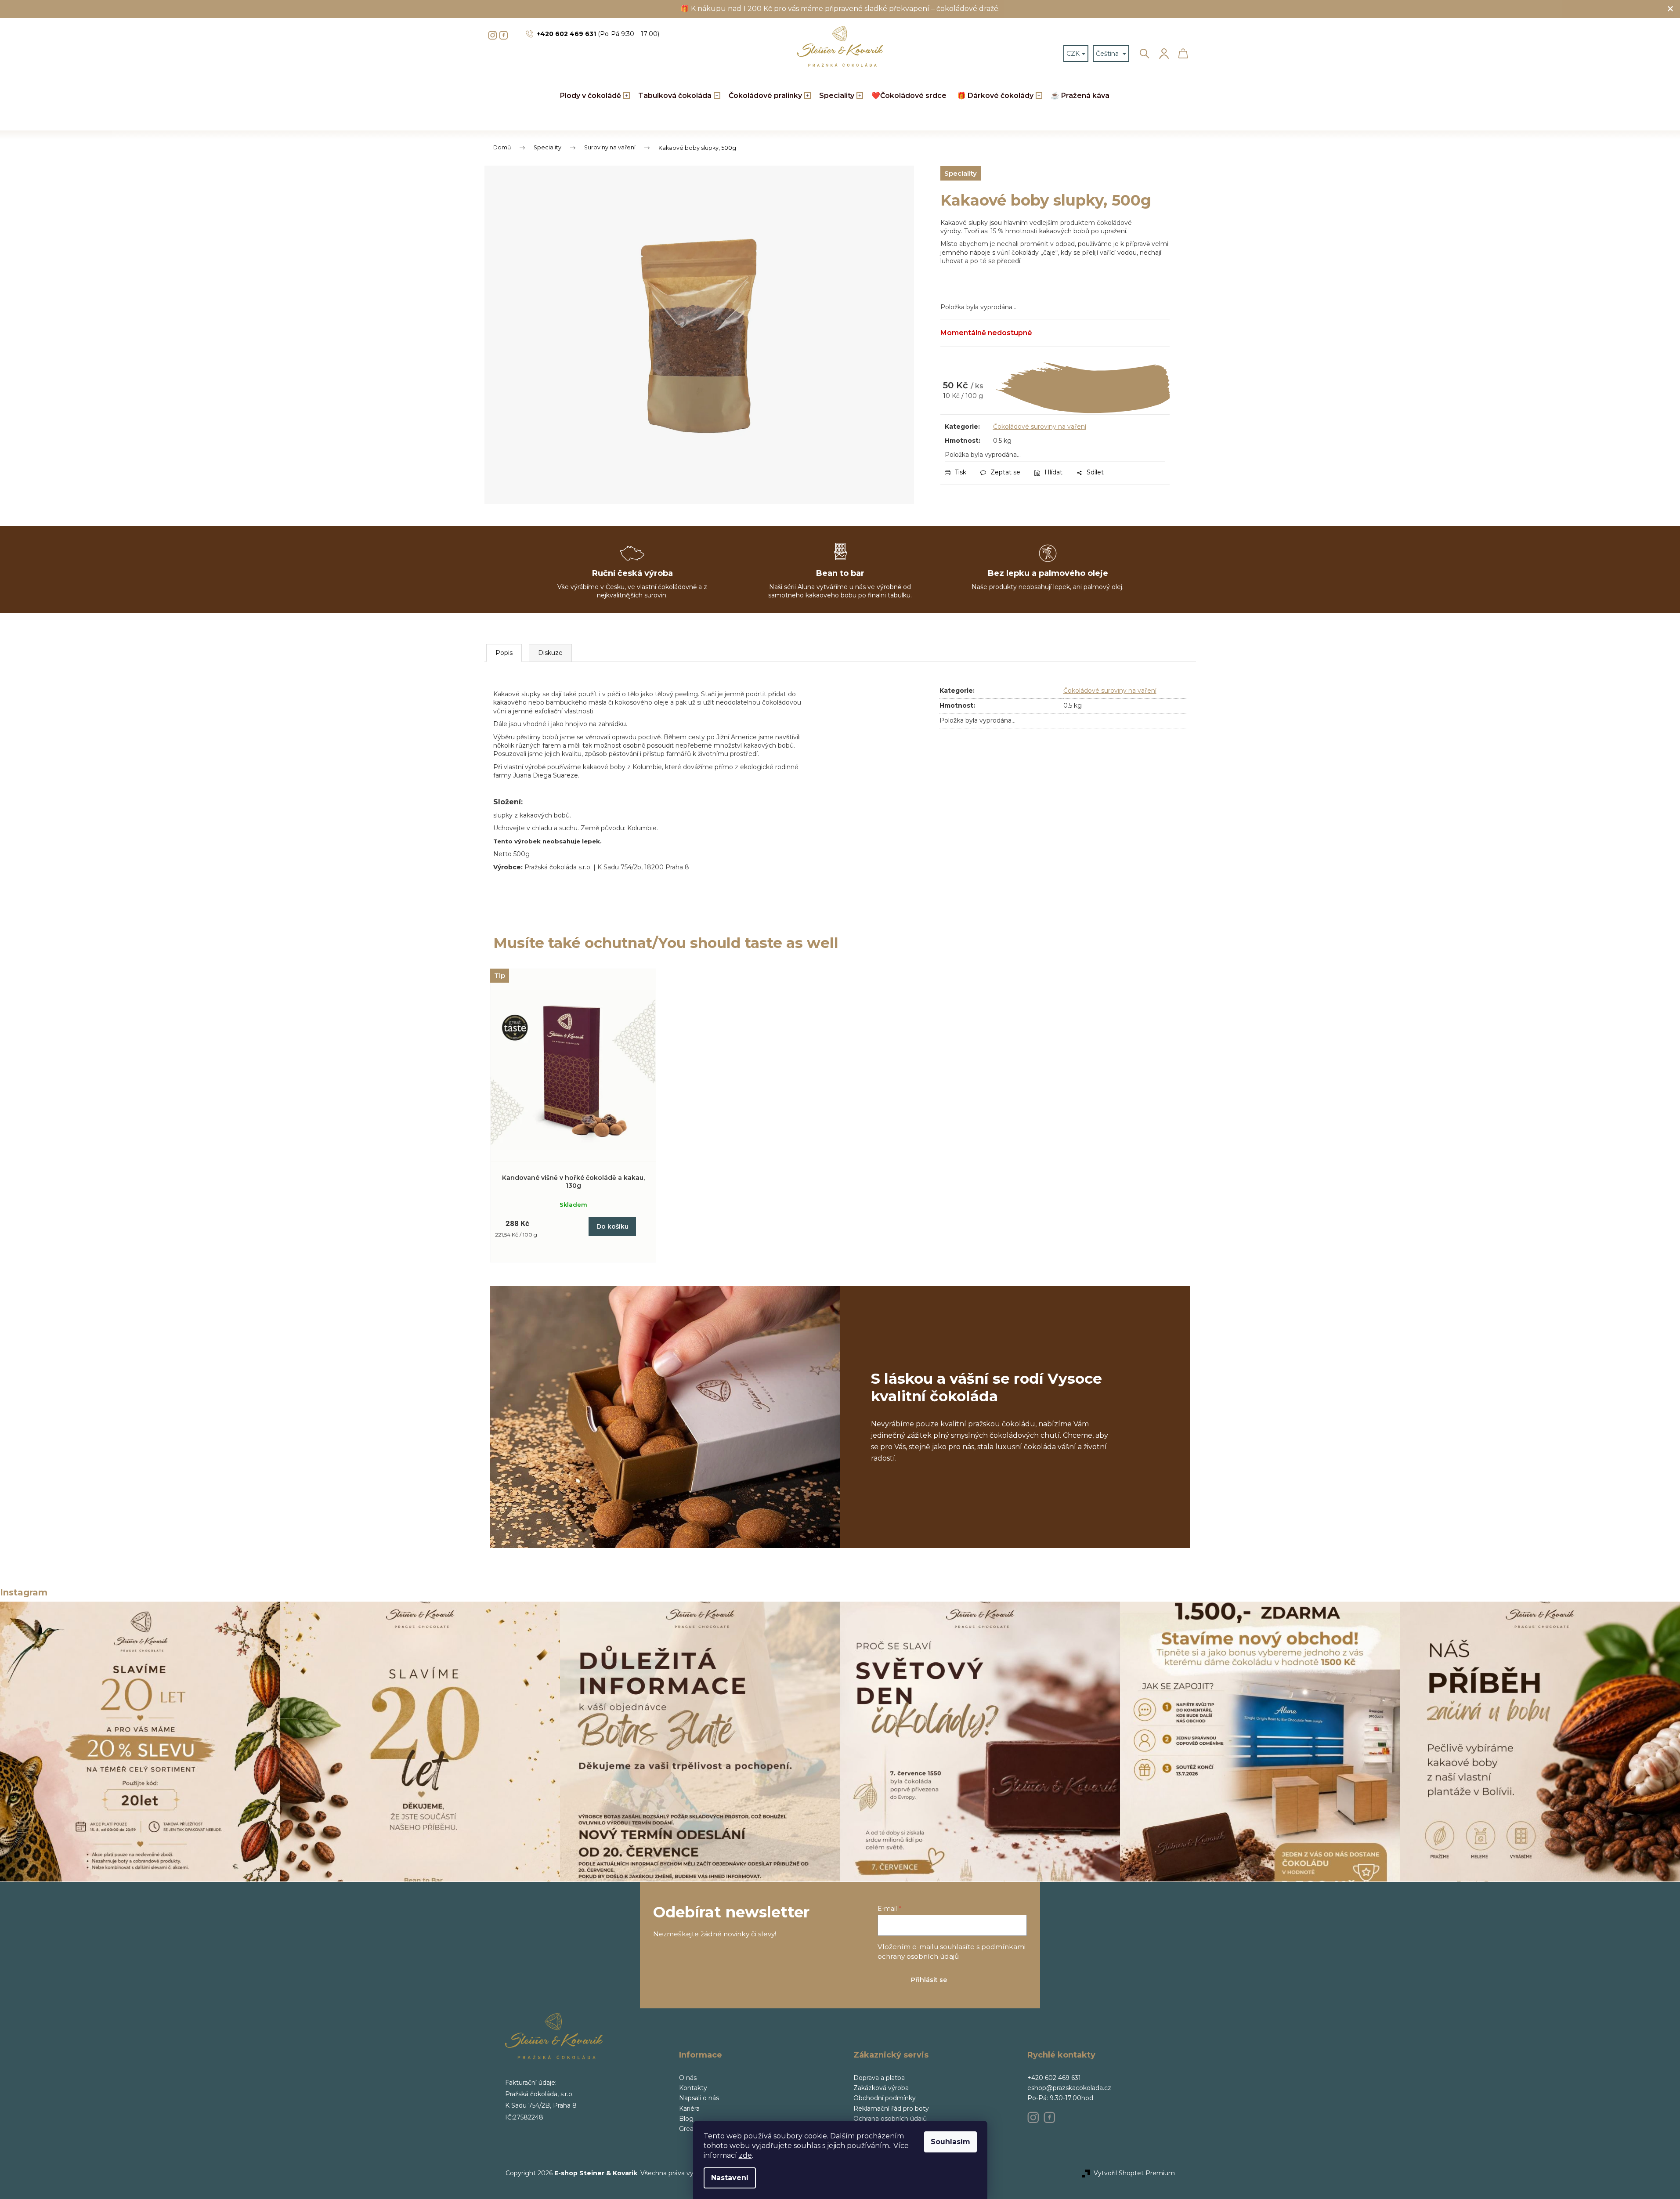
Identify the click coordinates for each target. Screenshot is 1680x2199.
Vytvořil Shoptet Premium (1134, 2173)
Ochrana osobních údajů (890, 2119)
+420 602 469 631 (1054, 2078)
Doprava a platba (879, 2078)
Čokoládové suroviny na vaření (1040, 427)
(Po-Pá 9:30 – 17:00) (598, 34)
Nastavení (730, 2178)
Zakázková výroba (881, 2088)
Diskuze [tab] (550, 653)
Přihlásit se (929, 1980)
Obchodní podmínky (885, 2098)
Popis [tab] (504, 653)
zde (745, 2155)
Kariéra (689, 2109)
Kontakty (693, 2088)
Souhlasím (950, 2142)
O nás (688, 2078)
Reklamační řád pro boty (891, 2109)
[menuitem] (594, 96)
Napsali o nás (699, 2098)
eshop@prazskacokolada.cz (1069, 2088)
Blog (686, 2119)
